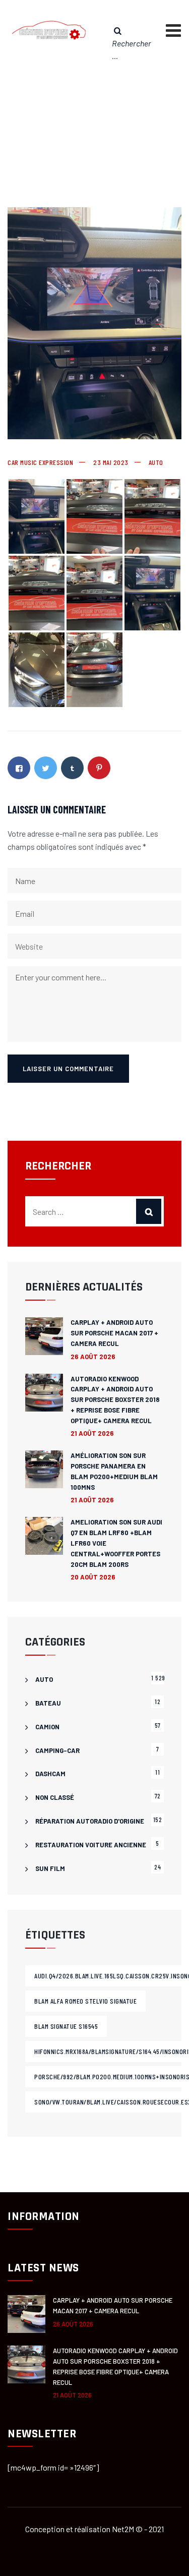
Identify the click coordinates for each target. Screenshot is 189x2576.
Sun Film (50, 1868)
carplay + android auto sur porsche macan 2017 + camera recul (114, 1333)
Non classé (55, 1797)
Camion (47, 1727)
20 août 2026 (93, 1577)
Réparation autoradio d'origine (90, 1821)
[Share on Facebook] (19, 768)
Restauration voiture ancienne (91, 1845)
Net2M (123, 2529)
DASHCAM (50, 1774)
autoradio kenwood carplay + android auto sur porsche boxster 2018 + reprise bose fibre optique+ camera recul (115, 1400)
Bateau (48, 1703)
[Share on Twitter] (46, 768)
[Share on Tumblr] (72, 768)
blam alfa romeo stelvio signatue (85, 2001)
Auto (156, 462)
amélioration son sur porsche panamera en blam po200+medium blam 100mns (114, 1471)
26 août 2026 (93, 1357)
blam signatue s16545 (66, 2026)
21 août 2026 (92, 1433)
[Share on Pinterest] (99, 768)
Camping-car (57, 1750)
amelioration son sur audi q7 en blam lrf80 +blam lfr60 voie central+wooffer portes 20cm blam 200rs (116, 1543)
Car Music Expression (40, 462)
